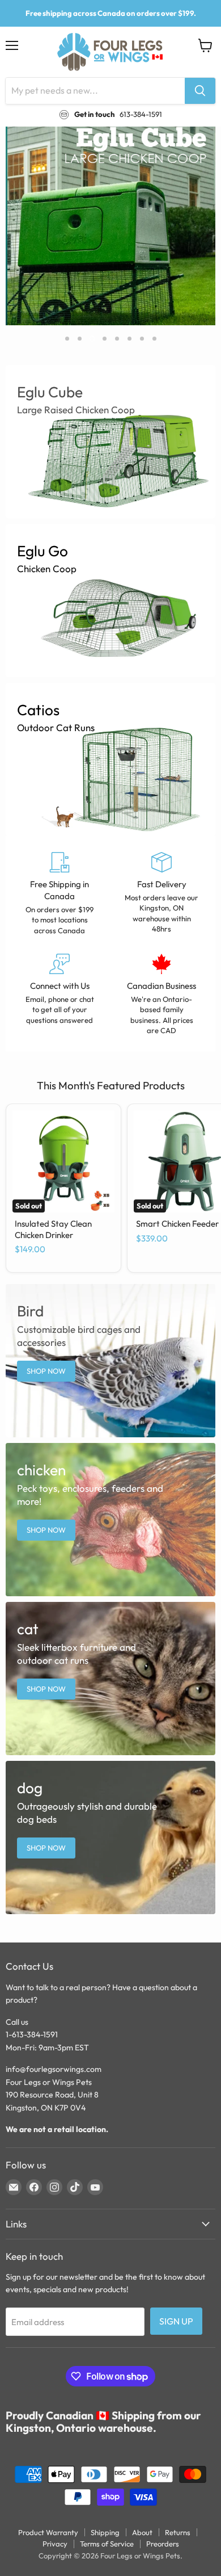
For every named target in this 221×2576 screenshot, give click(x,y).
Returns (178, 2532)
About (142, 2532)
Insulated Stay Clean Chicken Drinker (53, 1229)
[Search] (200, 91)
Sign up (176, 2321)
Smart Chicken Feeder (177, 1224)
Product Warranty (48, 2532)
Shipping (105, 2532)
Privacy (55, 2544)
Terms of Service (107, 2544)
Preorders (163, 2544)
